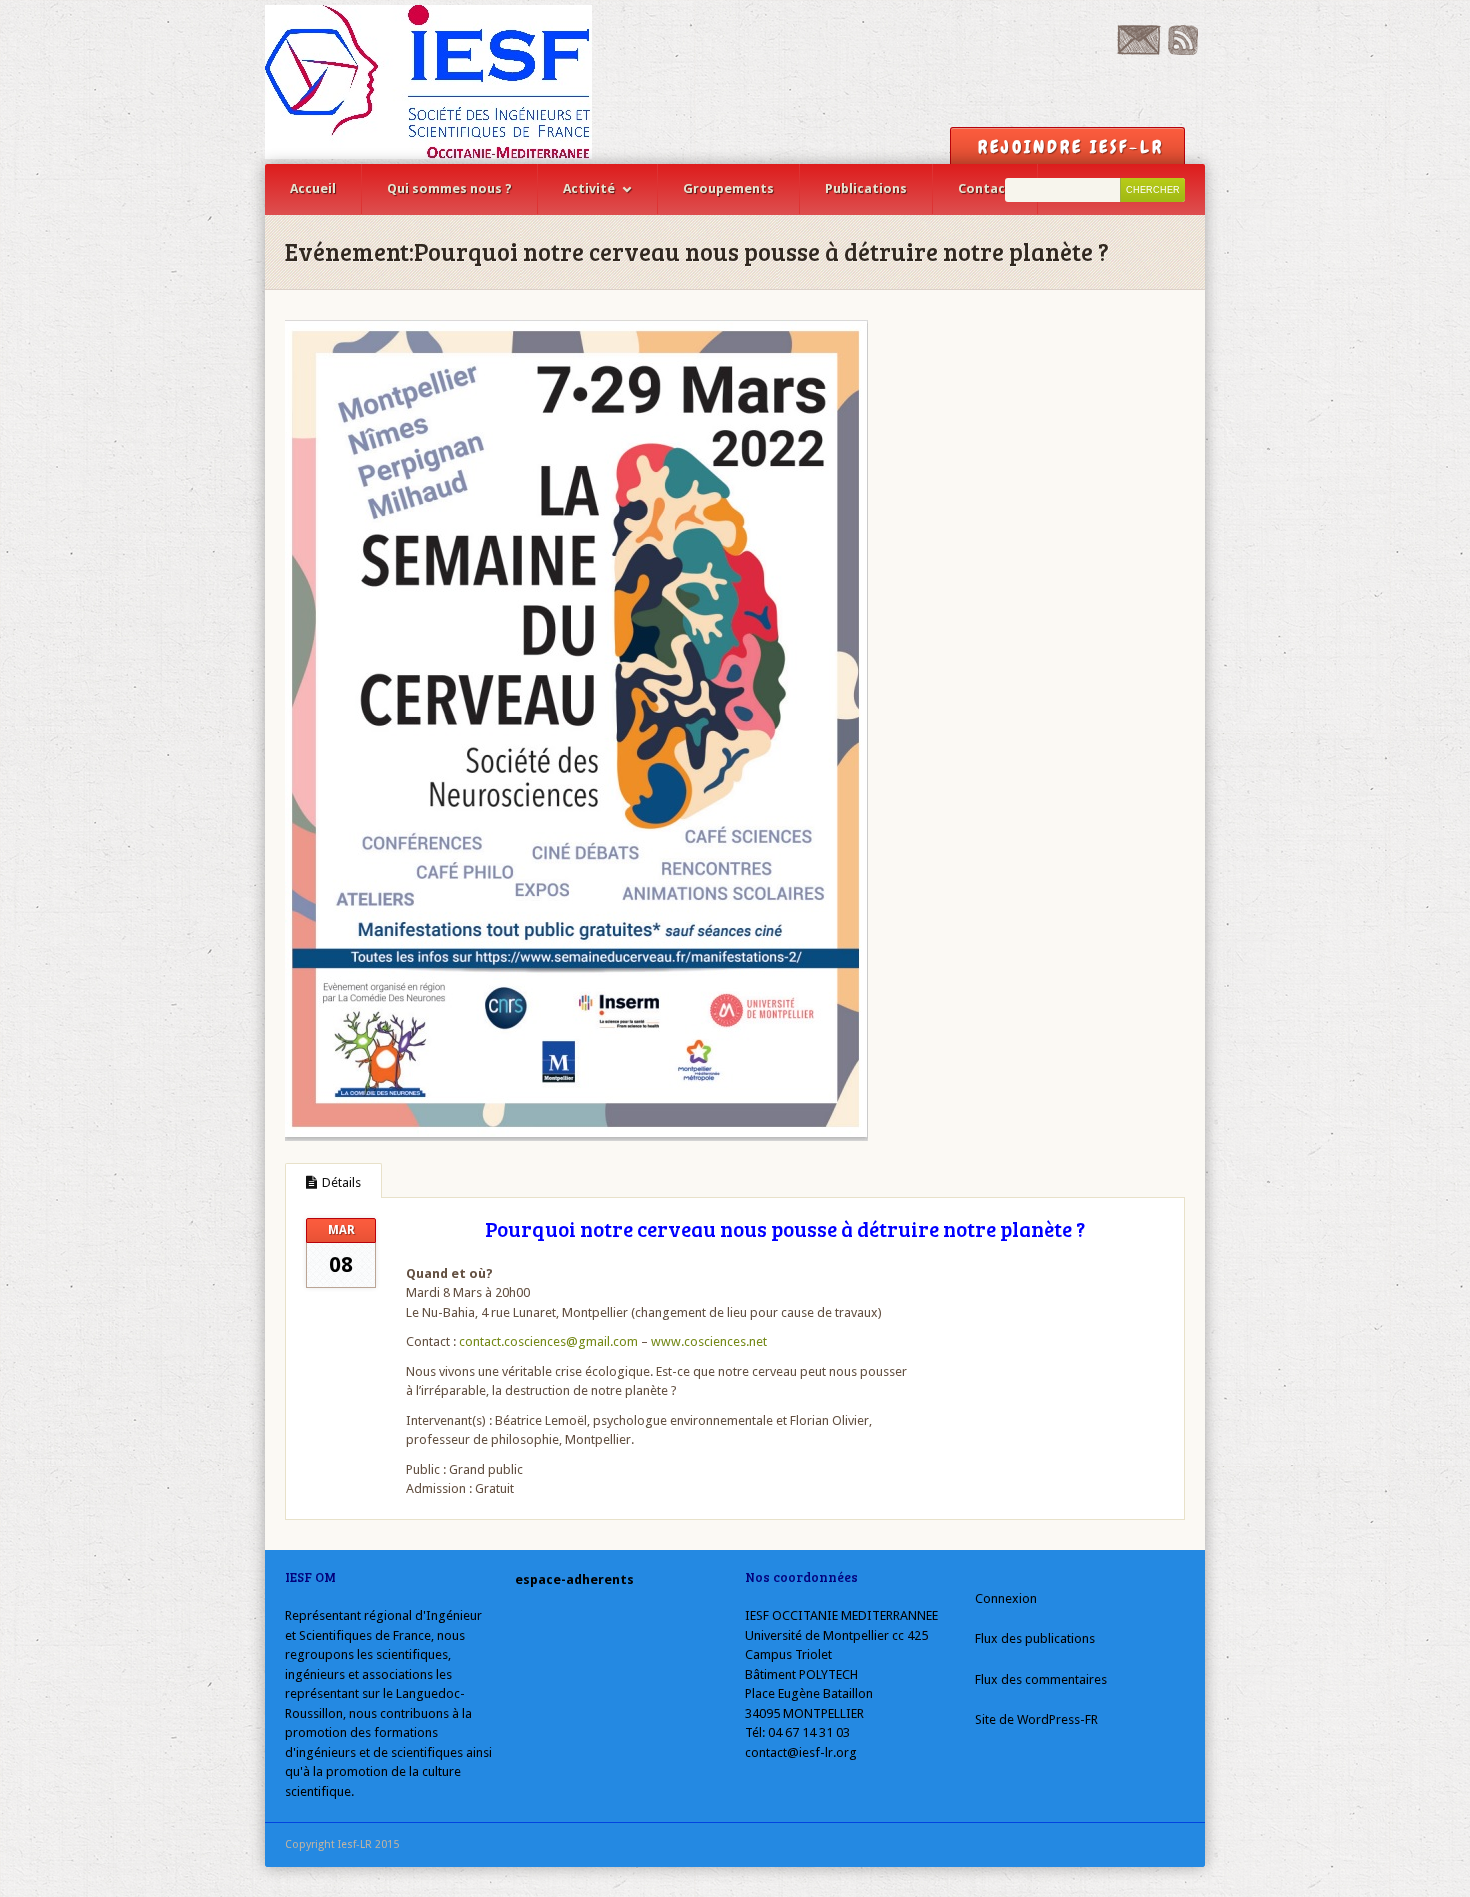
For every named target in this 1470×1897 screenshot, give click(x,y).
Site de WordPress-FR (1036, 1719)
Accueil (313, 188)
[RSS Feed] (1183, 50)
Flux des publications (1035, 1638)
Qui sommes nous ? (449, 188)
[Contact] (1138, 50)
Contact (985, 188)
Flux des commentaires (1041, 1679)
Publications (866, 188)
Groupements (728, 188)
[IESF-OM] (428, 82)
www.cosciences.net (709, 1341)
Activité (589, 188)
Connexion (1006, 1598)
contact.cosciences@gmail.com (548, 1341)
